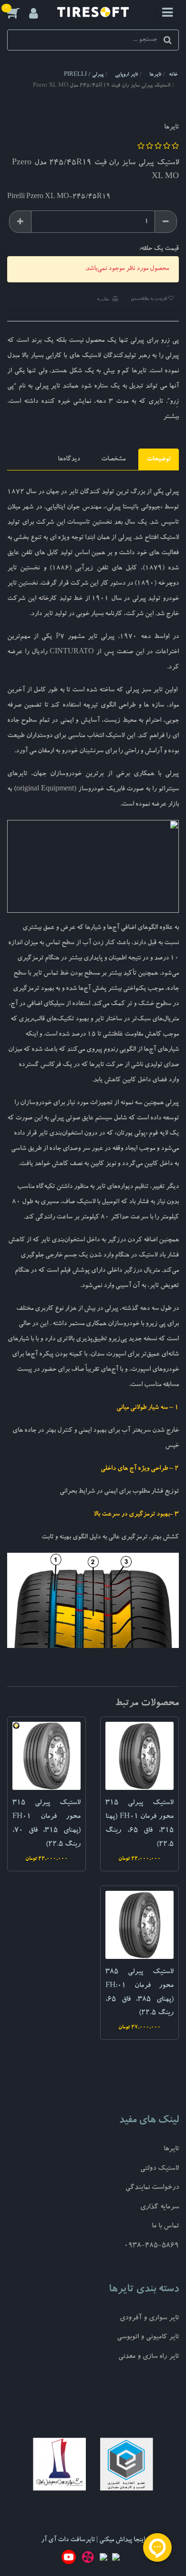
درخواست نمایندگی (152, 2188)
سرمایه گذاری (160, 2208)
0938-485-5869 (151, 2246)
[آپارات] (88, 2559)
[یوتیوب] (69, 2559)
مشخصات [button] (113, 459)
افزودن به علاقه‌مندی (149, 299)
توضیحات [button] (159, 459)
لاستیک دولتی (160, 2169)
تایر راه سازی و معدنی (149, 2357)
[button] (18, 13)
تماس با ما (165, 2227)
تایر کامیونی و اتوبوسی (148, 2338)
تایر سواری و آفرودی (149, 2319)
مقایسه (103, 300)
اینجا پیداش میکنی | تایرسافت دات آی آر (93, 2540)
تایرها (171, 2150)
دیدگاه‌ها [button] (69, 459)
